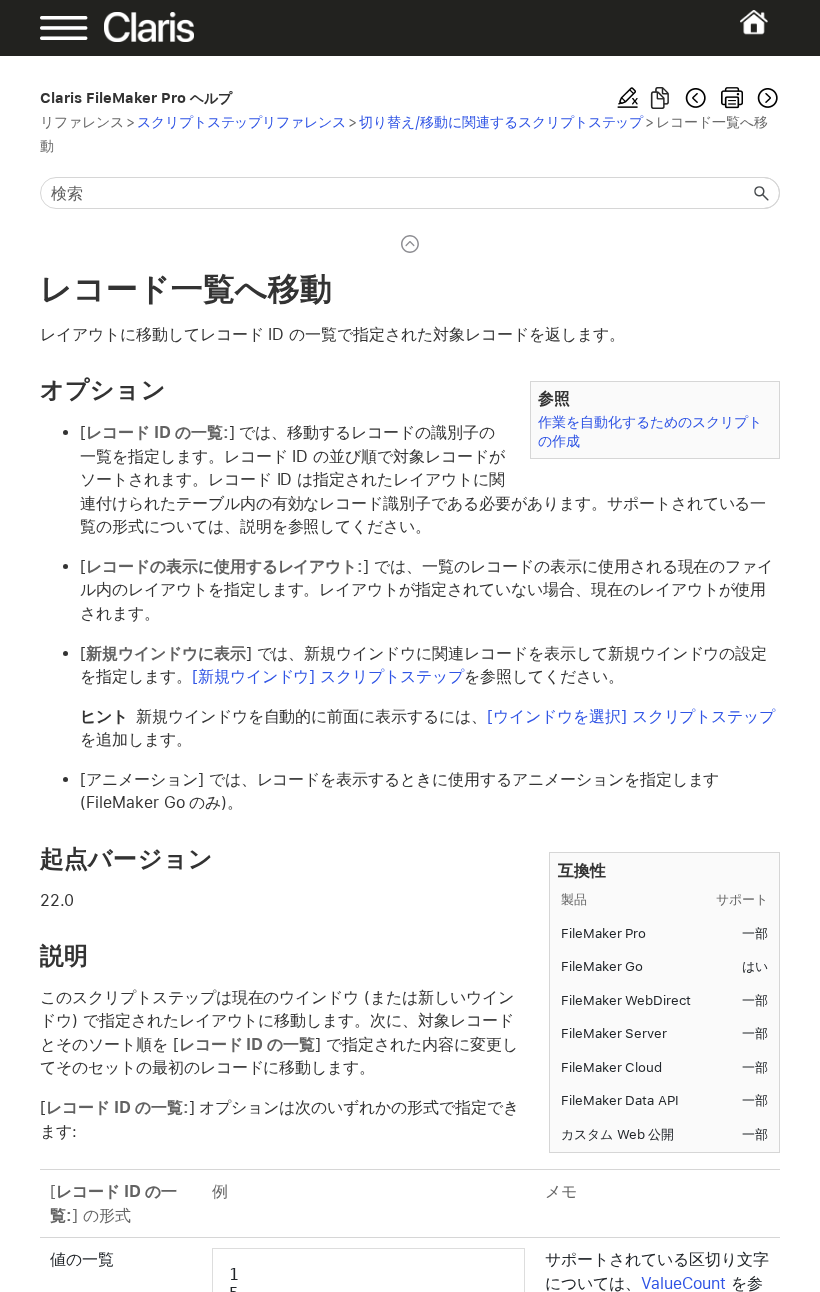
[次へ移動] (766, 98)
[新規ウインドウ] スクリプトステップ (328, 676)
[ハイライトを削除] (628, 98)
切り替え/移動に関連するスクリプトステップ (501, 121)
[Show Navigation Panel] (75, 28)
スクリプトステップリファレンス (241, 121)
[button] (762, 193)
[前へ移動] (696, 98)
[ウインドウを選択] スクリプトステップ (631, 716)
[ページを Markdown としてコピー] (660, 98)
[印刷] (732, 98)
